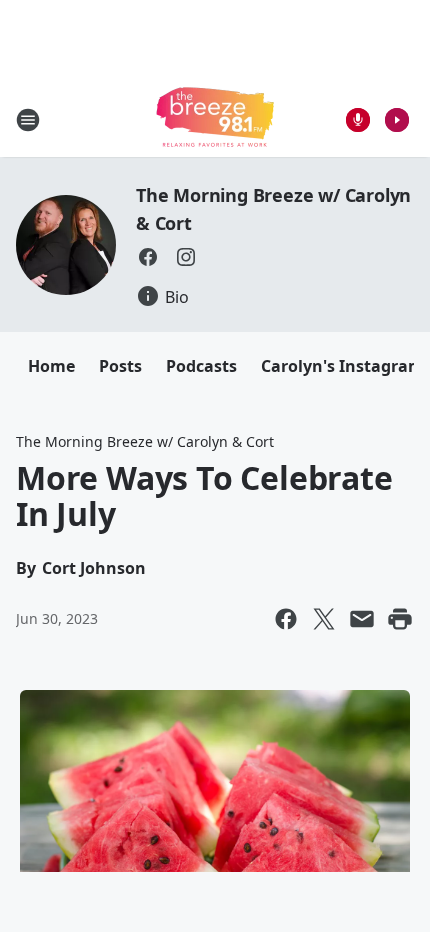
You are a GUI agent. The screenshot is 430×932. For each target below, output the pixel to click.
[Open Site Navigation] (28, 120)
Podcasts (201, 366)
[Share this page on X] (324, 619)
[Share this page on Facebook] (286, 619)
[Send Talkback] (358, 120)
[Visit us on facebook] (148, 257)
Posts (120, 366)
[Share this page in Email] (362, 619)
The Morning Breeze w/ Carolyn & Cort (145, 441)
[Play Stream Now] (397, 120)
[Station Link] (215, 119)
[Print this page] (400, 619)
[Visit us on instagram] (186, 257)
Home (51, 366)
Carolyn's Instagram (342, 366)
